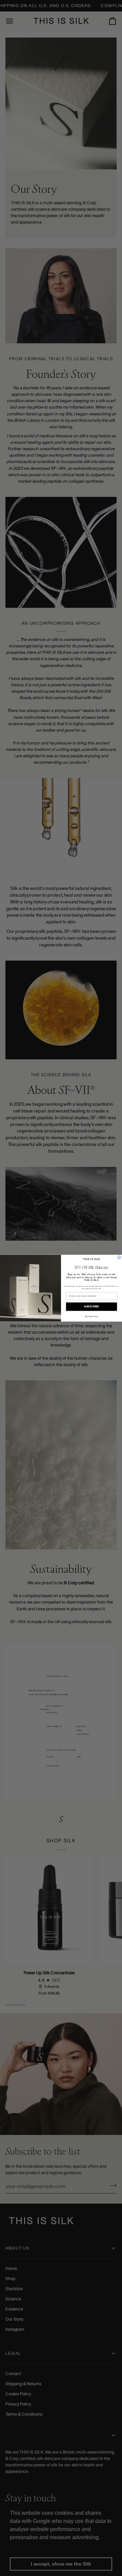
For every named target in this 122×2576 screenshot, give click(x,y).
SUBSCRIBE (91, 1307)
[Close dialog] (119, 1257)
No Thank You (91, 1316)
